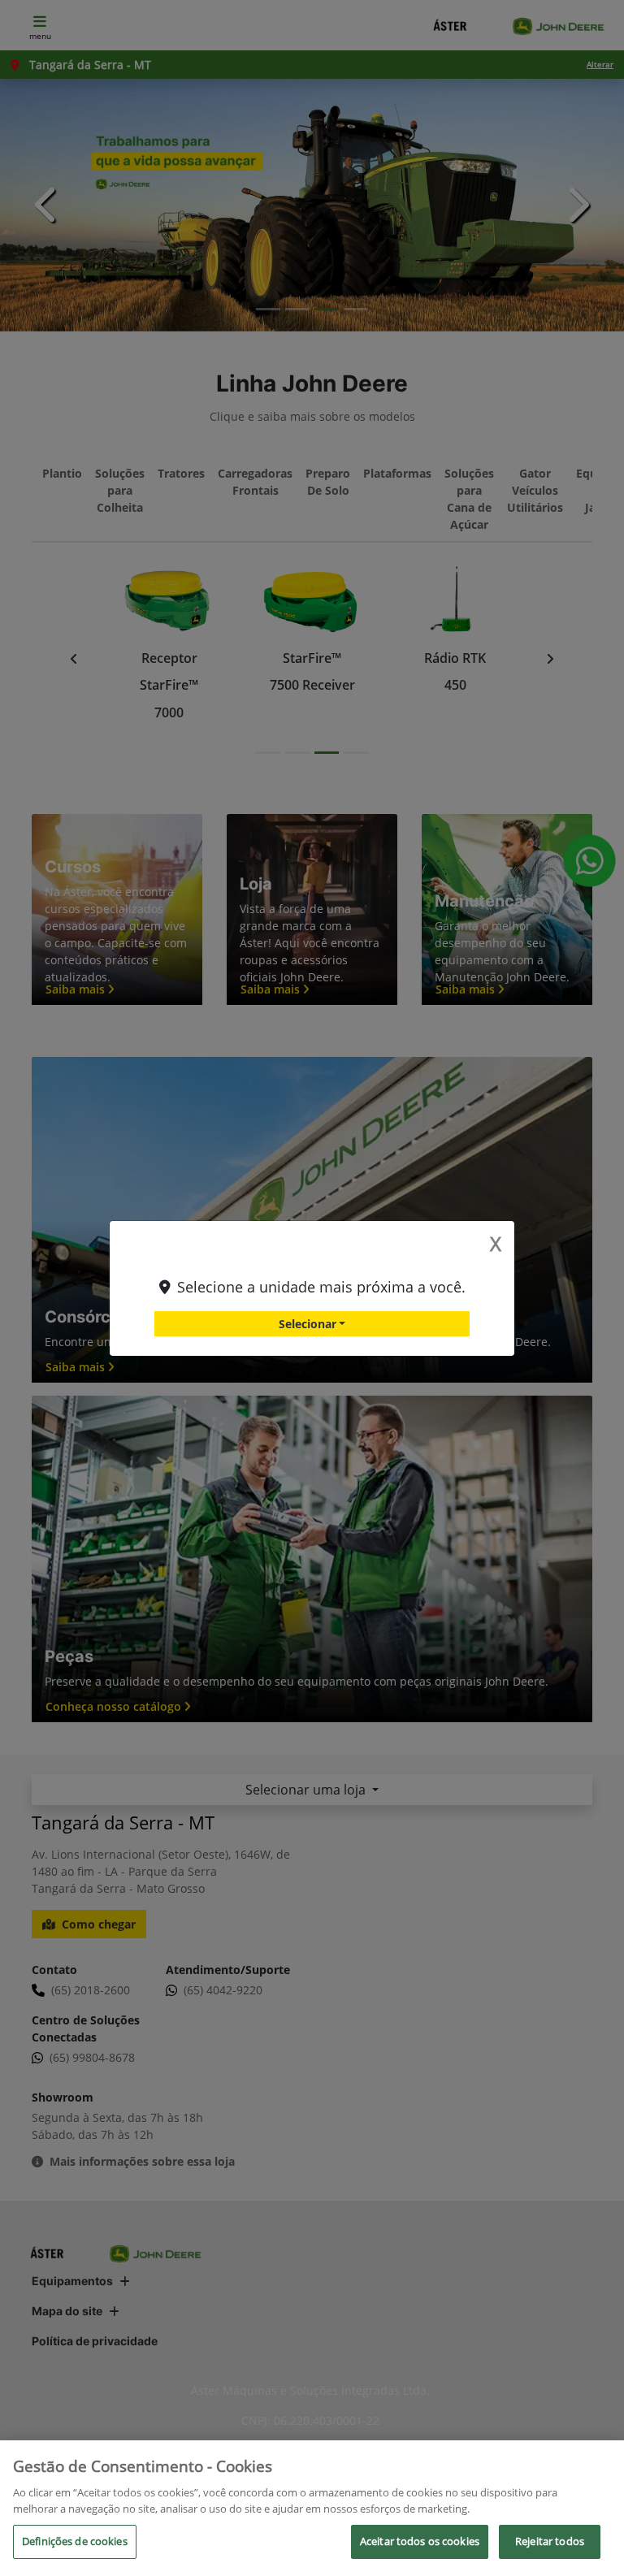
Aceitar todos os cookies (420, 2541)
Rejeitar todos (550, 2541)
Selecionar (308, 1324)
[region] (312, 2508)
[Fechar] (598, 2466)
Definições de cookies (75, 2541)
